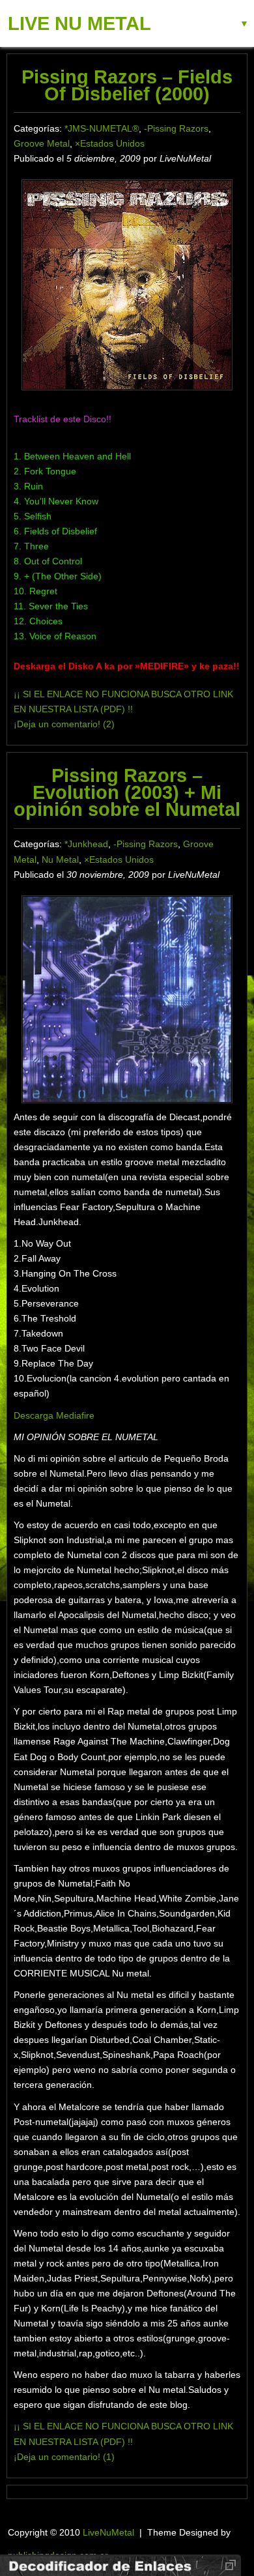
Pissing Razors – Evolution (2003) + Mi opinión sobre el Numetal (127, 792)
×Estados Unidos (110, 143)
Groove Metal (42, 143)
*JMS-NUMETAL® (102, 128)
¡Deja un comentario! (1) (64, 2457)
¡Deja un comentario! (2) (64, 724)
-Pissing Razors (176, 128)
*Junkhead (86, 844)
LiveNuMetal (108, 2532)
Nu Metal (60, 860)
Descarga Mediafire (54, 1415)
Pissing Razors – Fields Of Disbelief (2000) (127, 85)
